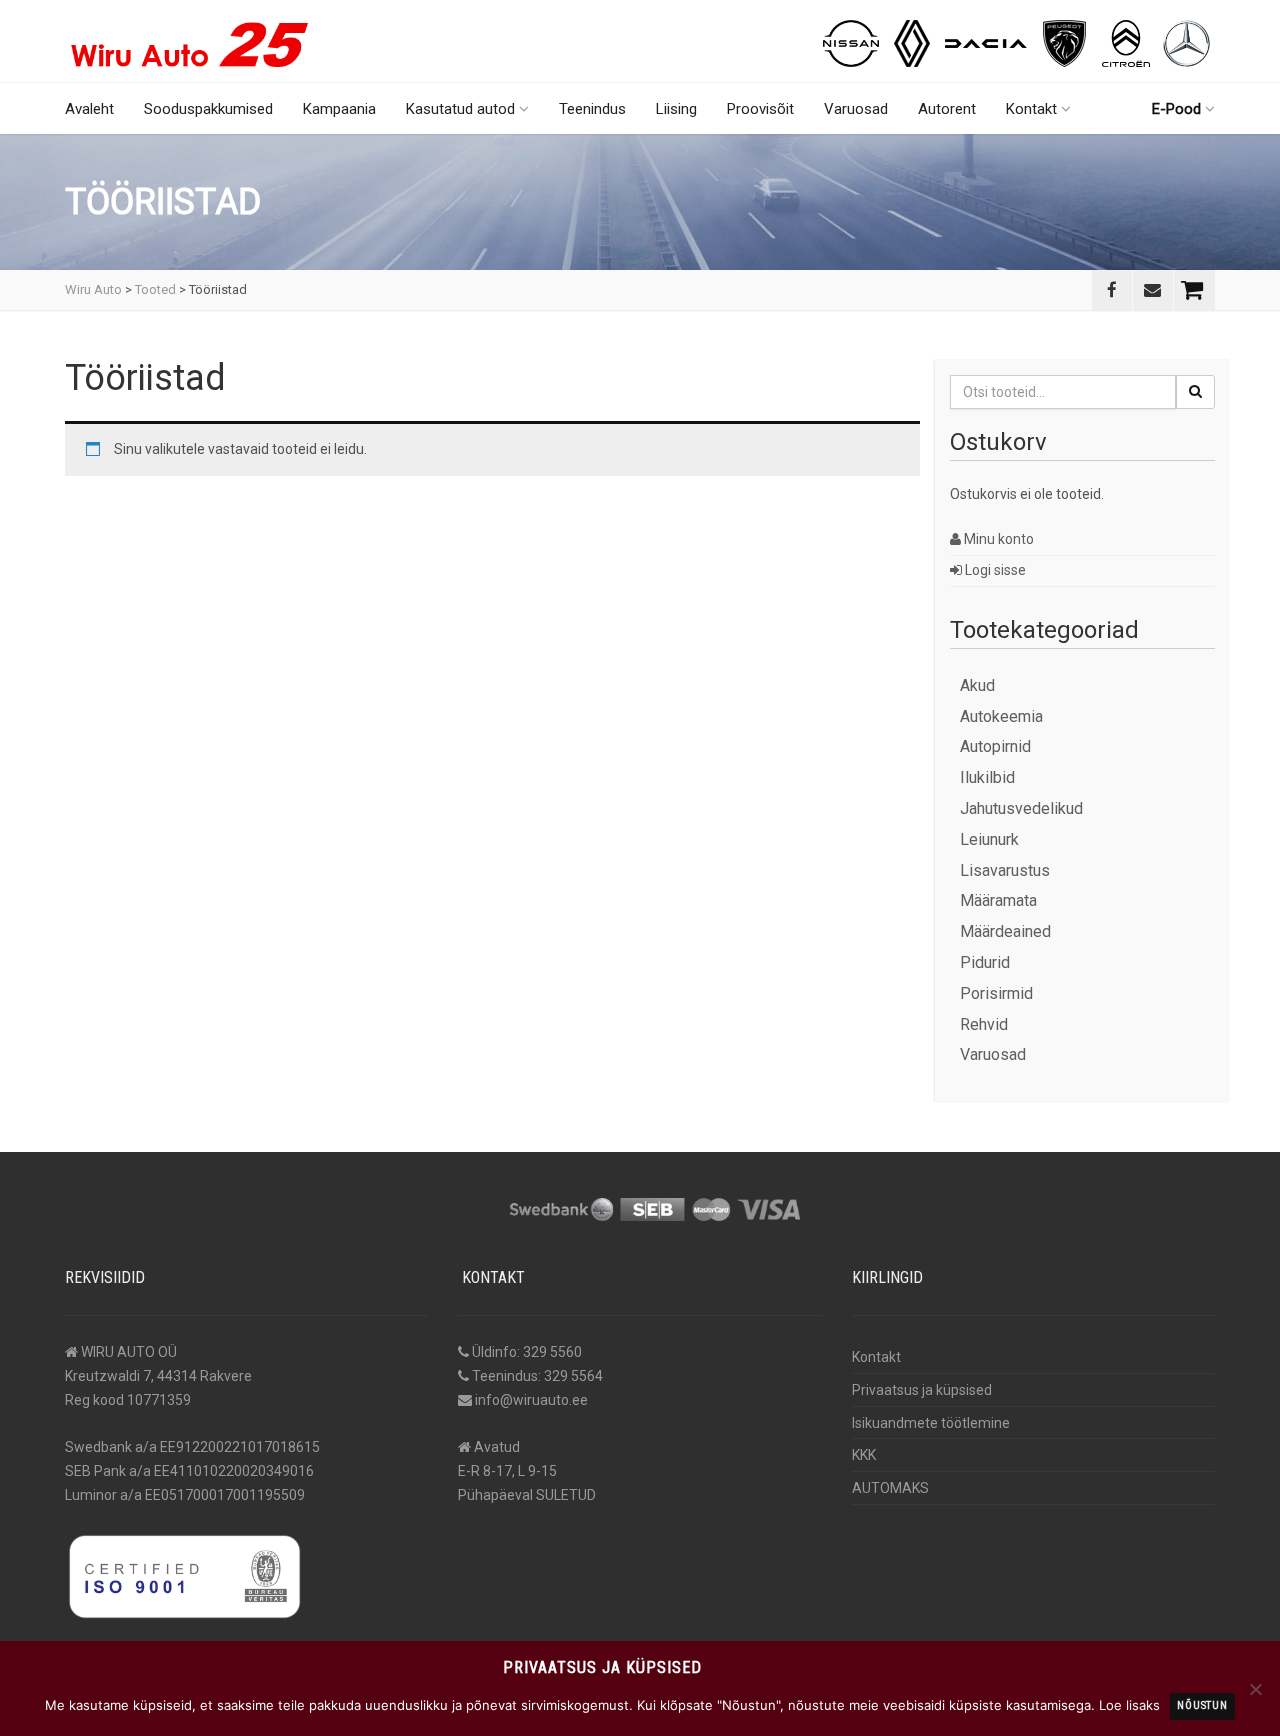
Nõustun (1202, 1705)
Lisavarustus (1005, 870)
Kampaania (339, 109)
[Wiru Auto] (190, 36)
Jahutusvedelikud (1021, 808)
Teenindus (592, 109)
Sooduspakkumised (208, 109)
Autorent (947, 109)
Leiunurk (989, 839)
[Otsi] (1195, 392)
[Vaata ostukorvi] (1194, 290)
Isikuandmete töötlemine (931, 1423)
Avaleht (89, 109)
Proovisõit (760, 109)
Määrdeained (1005, 931)
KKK (864, 1455)
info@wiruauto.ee (531, 1400)
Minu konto (997, 539)
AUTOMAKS (890, 1488)
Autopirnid (995, 746)
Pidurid (985, 962)
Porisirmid (996, 993)
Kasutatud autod (460, 109)
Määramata (998, 900)
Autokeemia (1001, 716)
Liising (676, 109)
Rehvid (984, 1024)
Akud (977, 685)
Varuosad (856, 109)
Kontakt (1031, 109)
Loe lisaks (1129, 1705)
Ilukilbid (987, 777)
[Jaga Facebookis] (1112, 290)
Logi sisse (994, 570)
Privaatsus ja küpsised (922, 1390)
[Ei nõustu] (1255, 1689)
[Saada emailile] (1153, 290)
